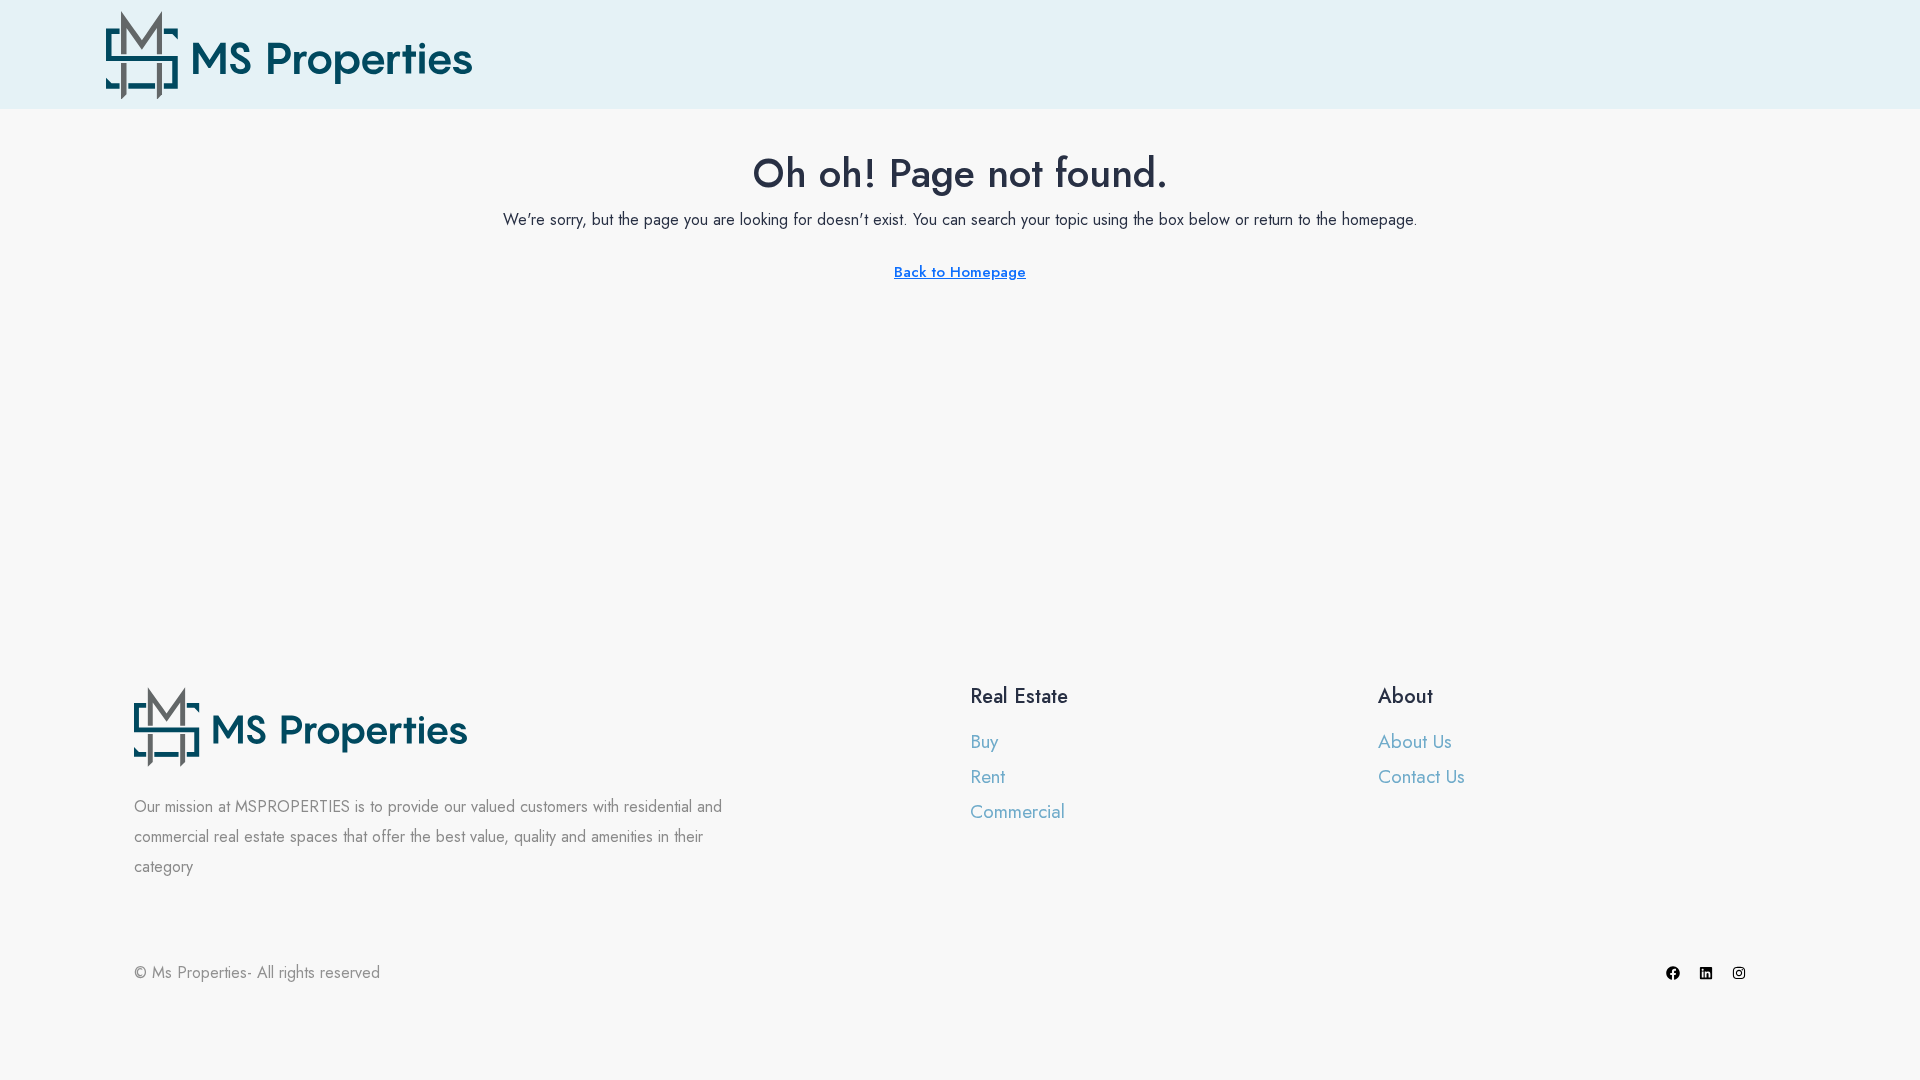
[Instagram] (1739, 973)
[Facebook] (1673, 973)
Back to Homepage (960, 272)
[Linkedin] (1706, 973)
